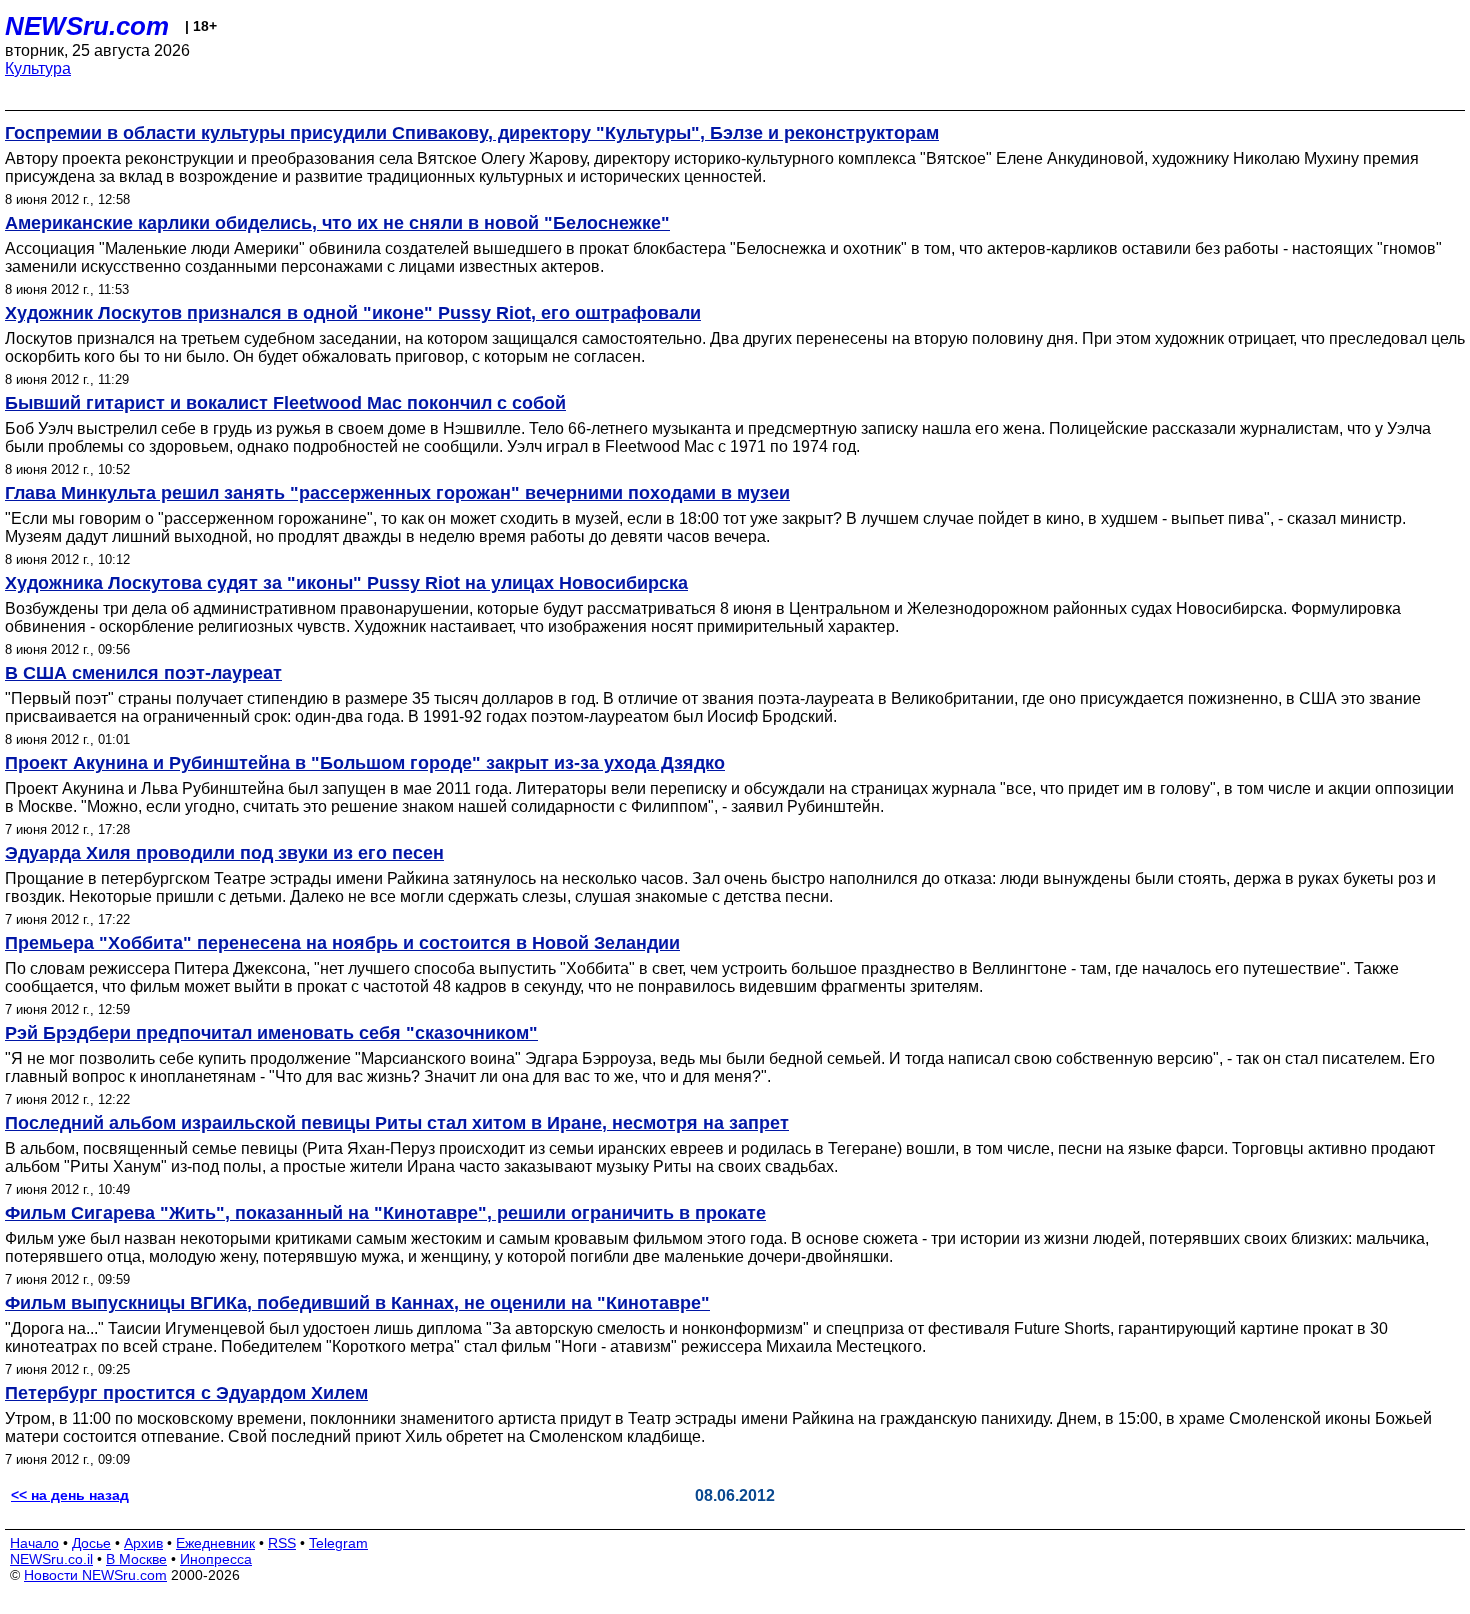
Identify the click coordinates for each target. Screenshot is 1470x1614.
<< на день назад (70, 1495)
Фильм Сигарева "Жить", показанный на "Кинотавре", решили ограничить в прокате (385, 1213)
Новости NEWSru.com (95, 1575)
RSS (282, 1543)
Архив (143, 1543)
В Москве (136, 1559)
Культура (38, 68)
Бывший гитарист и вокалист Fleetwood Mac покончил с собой (285, 403)
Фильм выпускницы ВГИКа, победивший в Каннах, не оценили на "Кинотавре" (357, 1303)
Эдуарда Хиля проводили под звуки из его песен (224, 853)
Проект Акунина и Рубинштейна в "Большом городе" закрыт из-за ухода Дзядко (365, 763)
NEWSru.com (87, 26)
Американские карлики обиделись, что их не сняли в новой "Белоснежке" (337, 223)
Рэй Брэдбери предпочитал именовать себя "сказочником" (271, 1033)
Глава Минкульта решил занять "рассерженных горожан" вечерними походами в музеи (397, 493)
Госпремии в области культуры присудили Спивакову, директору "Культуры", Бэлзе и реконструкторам (472, 133)
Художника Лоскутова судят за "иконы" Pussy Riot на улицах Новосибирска (346, 583)
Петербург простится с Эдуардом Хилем (186, 1393)
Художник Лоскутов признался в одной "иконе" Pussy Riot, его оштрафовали (353, 313)
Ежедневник (215, 1543)
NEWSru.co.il (51, 1559)
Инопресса (216, 1559)
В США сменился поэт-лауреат (143, 673)
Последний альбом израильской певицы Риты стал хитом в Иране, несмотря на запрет (397, 1123)
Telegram (338, 1543)
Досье (91, 1543)
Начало (34, 1543)
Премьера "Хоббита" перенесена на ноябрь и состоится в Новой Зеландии (342, 943)
